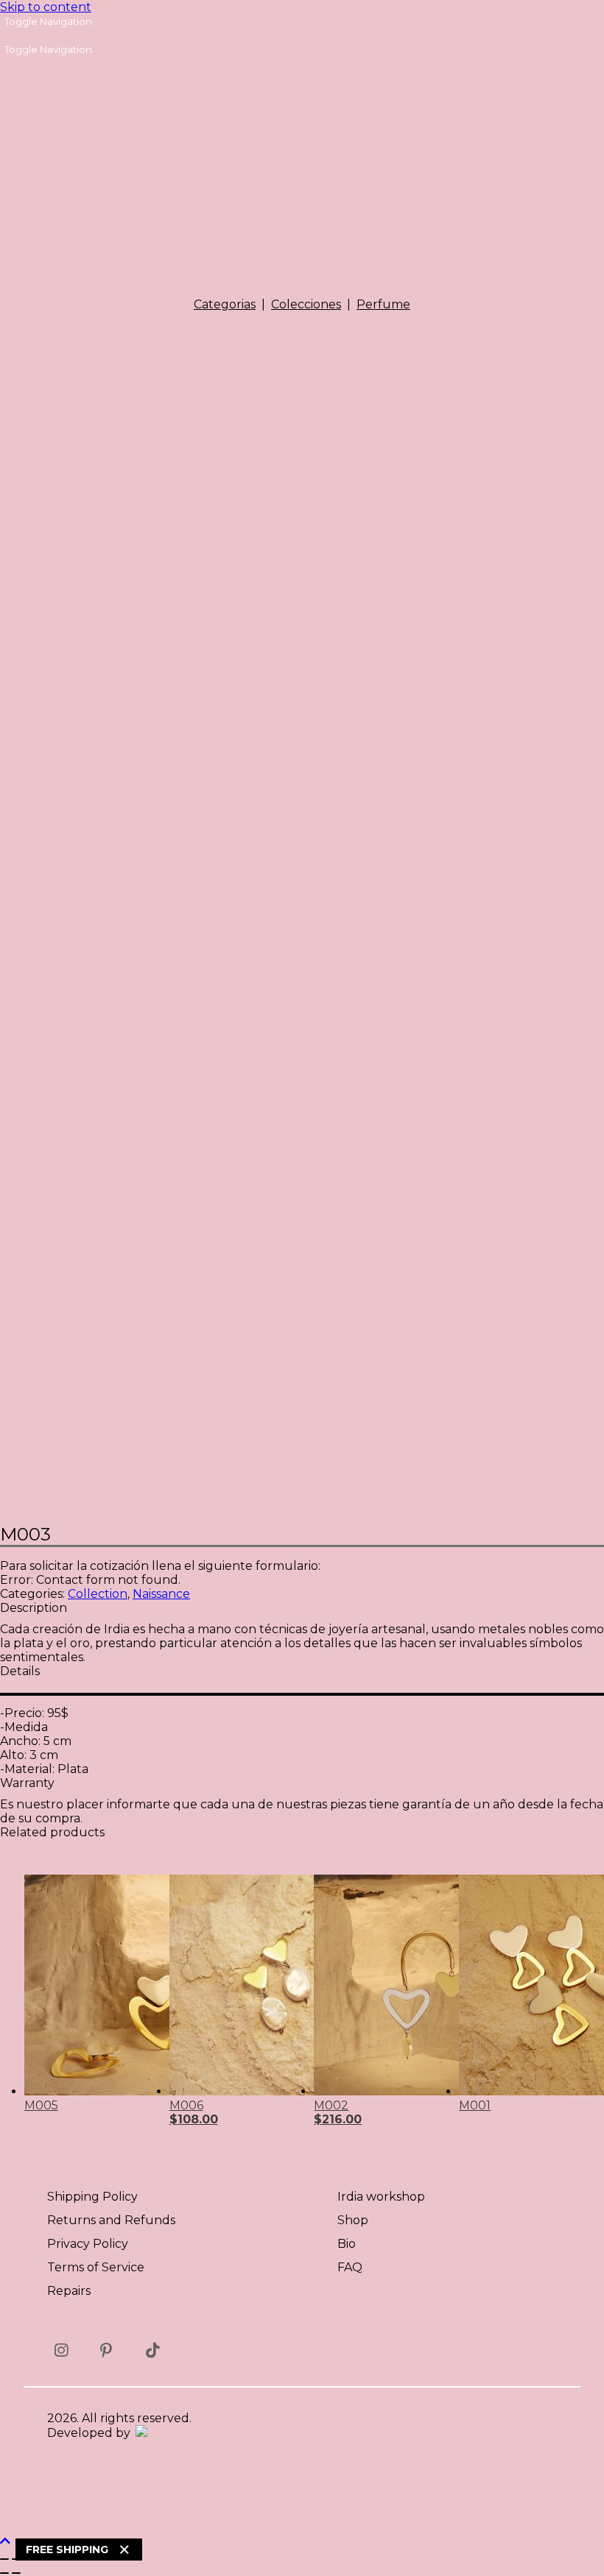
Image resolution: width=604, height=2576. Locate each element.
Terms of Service (96, 2267)
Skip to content (46, 7)
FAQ (350, 2267)
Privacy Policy (88, 2244)
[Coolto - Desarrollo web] (140, 2433)
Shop (353, 2220)
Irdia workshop (381, 2197)
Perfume (383, 304)
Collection (98, 1594)
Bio (347, 2244)
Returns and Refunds (111, 2220)
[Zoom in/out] (4, 2559)
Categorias (225, 304)
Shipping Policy (92, 2197)
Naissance (161, 1594)
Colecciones (306, 304)
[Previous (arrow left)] (4, 2573)
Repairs (69, 2291)
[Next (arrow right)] (16, 2573)
